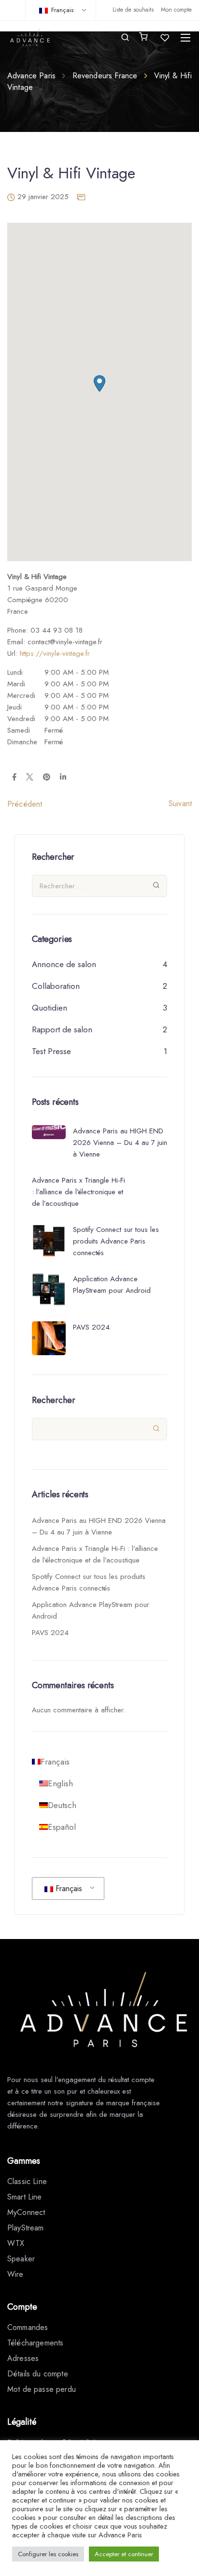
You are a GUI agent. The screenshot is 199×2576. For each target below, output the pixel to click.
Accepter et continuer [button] (124, 2554)
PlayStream (26, 2228)
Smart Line (25, 2197)
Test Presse (51, 1051)
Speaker (21, 2259)
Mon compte (176, 10)
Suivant (180, 803)
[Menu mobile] (185, 38)
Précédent (25, 804)
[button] (99, 384)
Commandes (28, 2327)
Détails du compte (38, 2374)
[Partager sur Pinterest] (47, 778)
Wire (15, 2274)
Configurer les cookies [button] (48, 2554)
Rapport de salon (62, 1029)
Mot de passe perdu (42, 2389)
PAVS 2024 (50, 1633)
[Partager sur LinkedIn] (63, 778)
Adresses (23, 2358)
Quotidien (50, 1008)
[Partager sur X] (30, 778)
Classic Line (27, 2181)
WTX (16, 2243)
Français (61, 10)
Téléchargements (35, 2343)
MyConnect (26, 2212)
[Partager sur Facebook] (14, 778)
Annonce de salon (64, 964)
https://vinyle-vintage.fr (55, 653)
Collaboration (56, 986)
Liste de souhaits (133, 10)
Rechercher (54, 1400)
